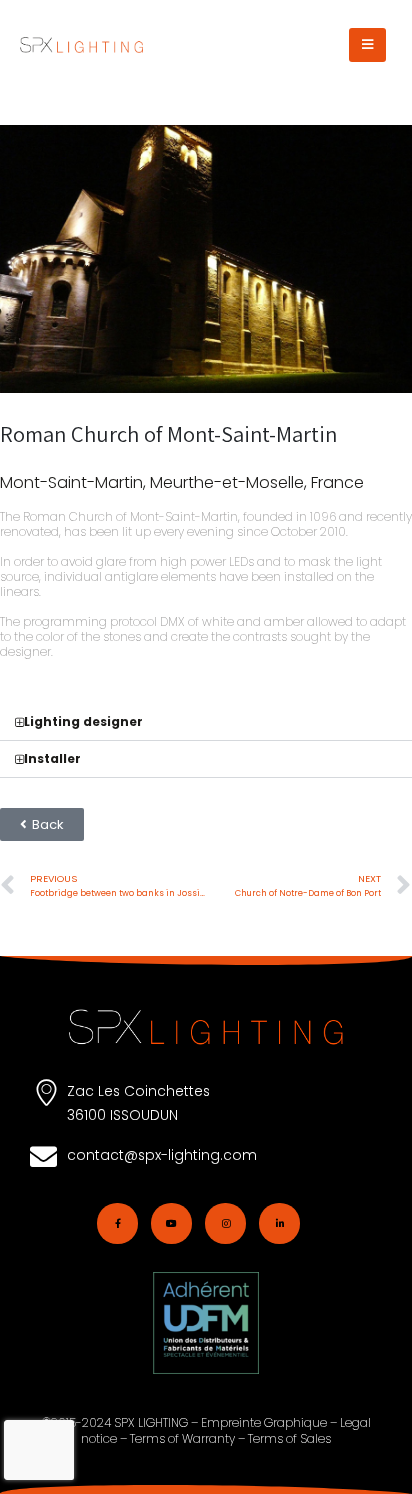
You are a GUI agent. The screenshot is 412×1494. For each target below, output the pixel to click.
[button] (367, 45)
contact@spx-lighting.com (162, 1155)
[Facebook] (117, 1223)
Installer (52, 758)
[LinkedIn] (279, 1223)
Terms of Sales (289, 1438)
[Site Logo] (81, 45)
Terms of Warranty (182, 1438)
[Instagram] (225, 1223)
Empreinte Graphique (264, 1422)
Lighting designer (83, 721)
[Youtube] (171, 1223)
